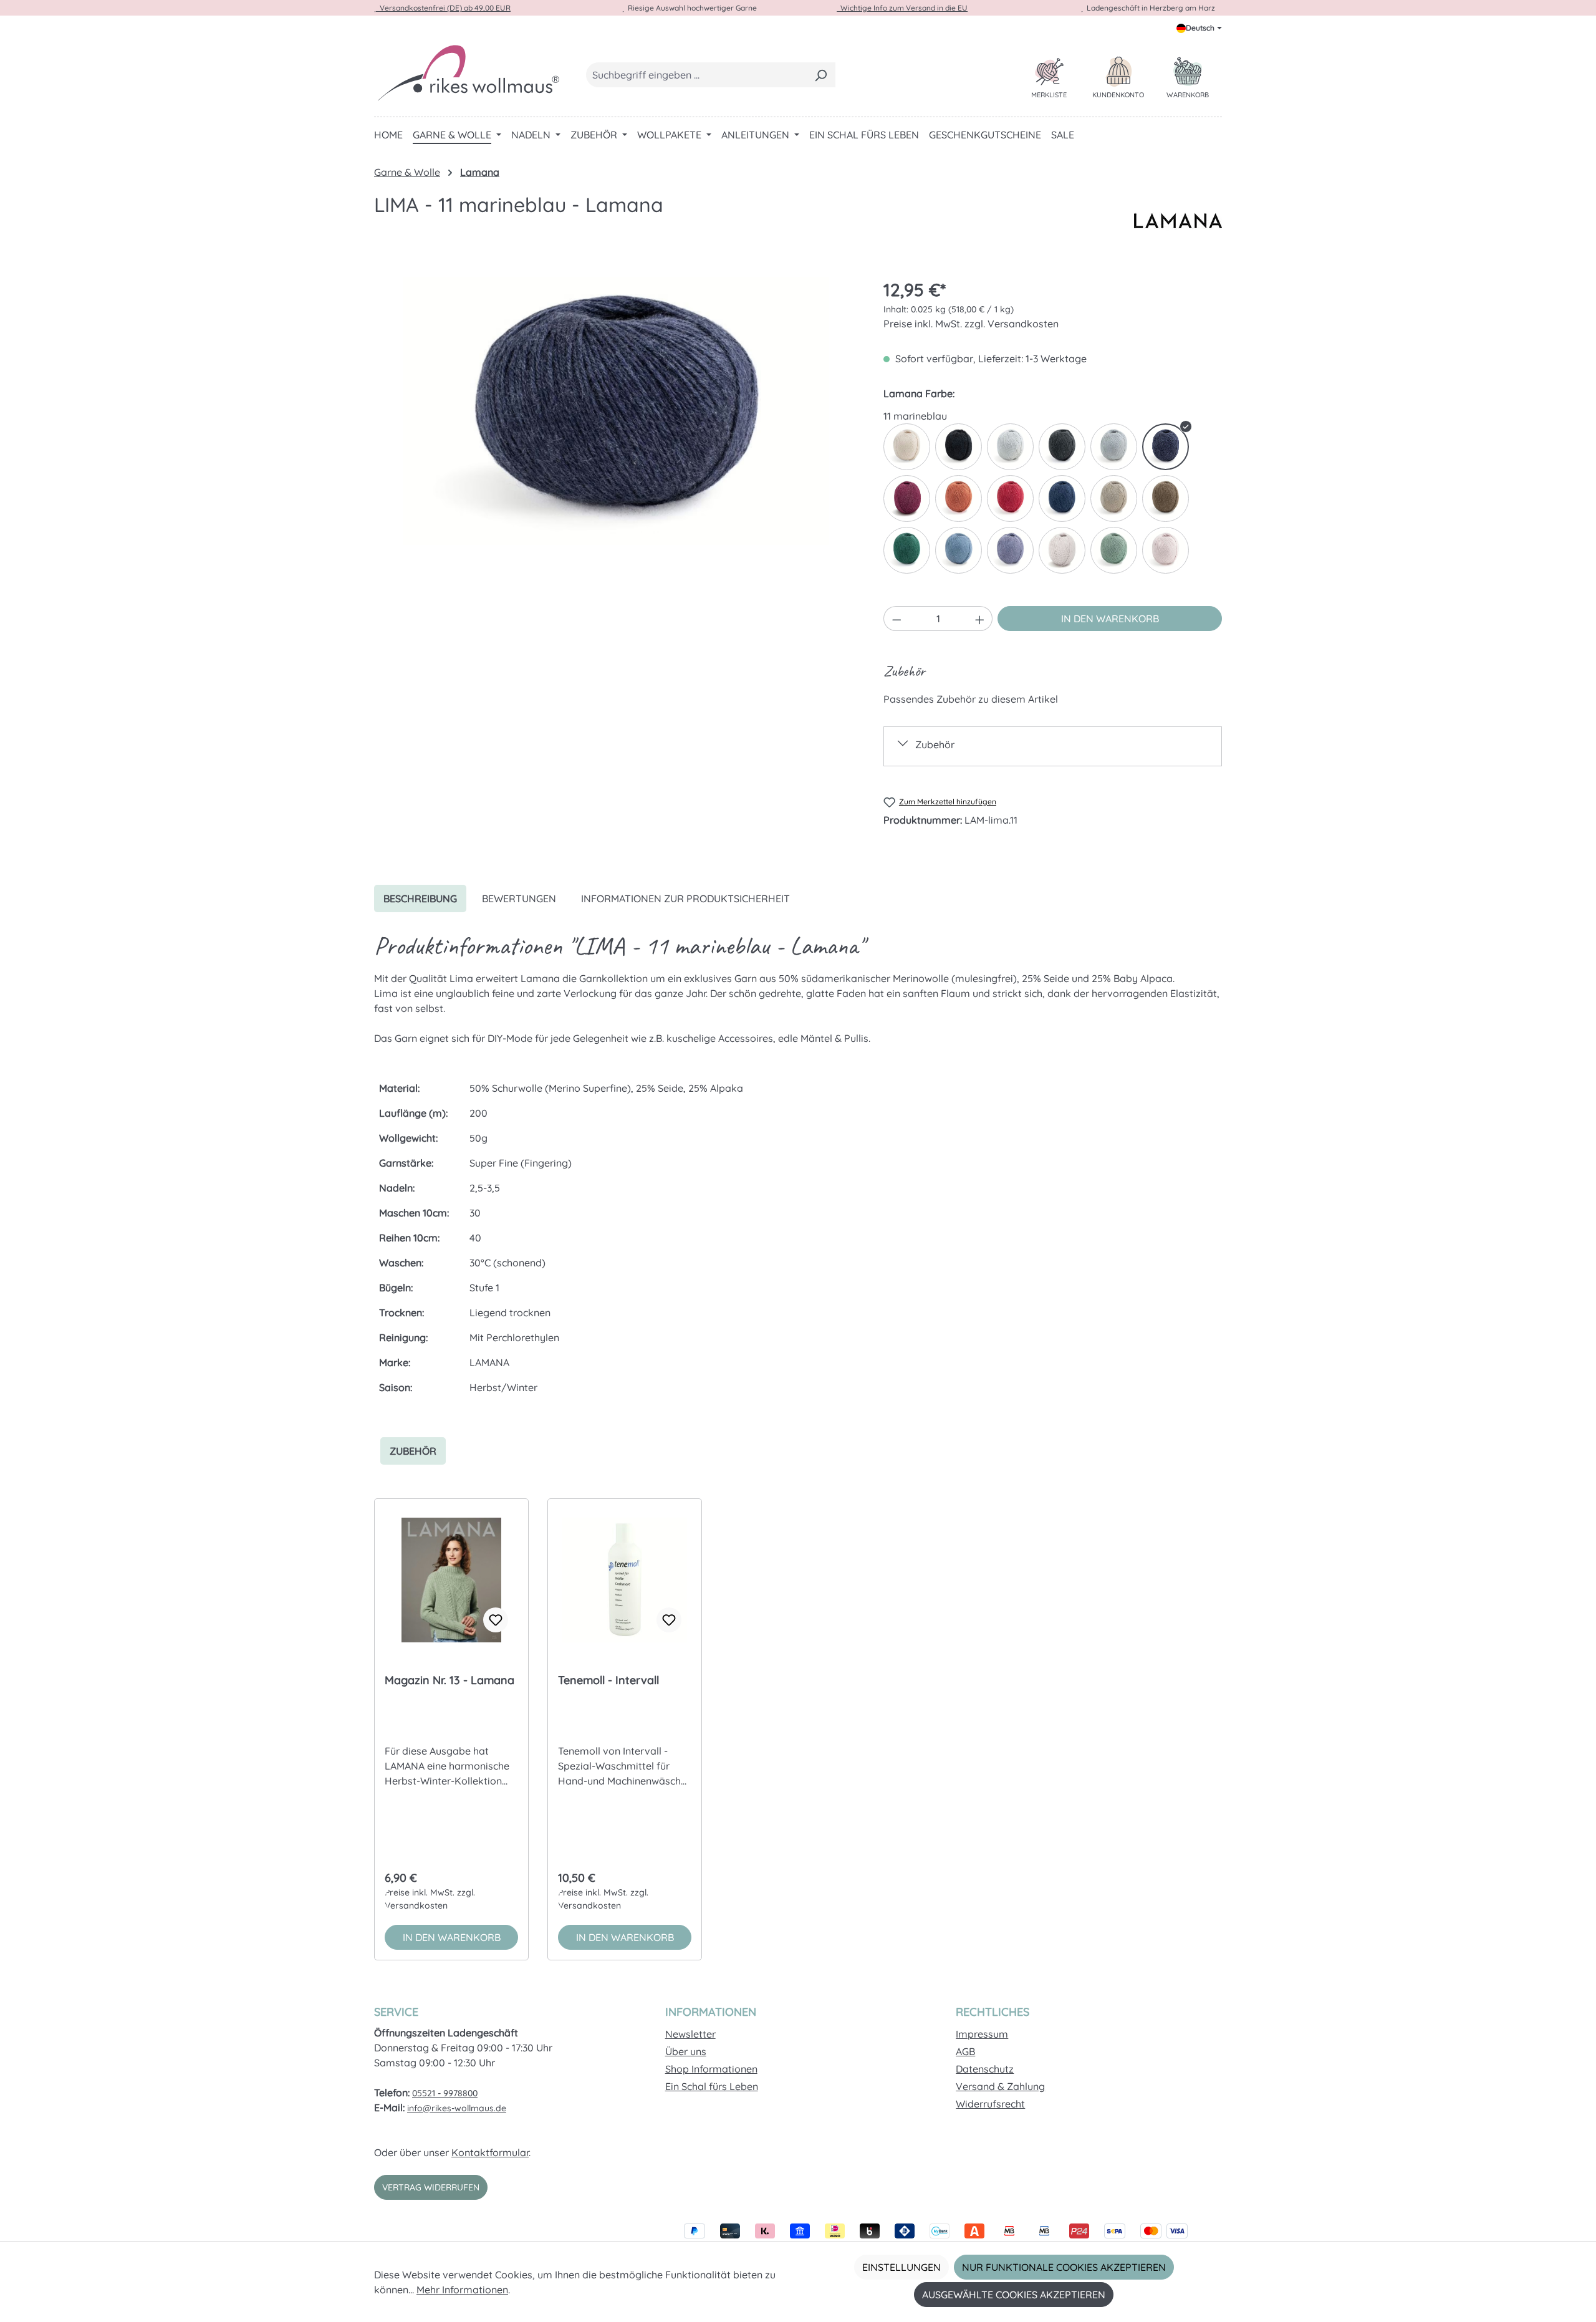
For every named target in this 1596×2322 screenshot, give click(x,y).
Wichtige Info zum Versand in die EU (902, 8)
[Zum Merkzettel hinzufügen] (496, 1620)
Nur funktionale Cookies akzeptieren (1064, 2267)
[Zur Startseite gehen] (468, 72)
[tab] (420, 898)
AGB (965, 2051)
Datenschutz (985, 2069)
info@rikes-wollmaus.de (457, 2108)
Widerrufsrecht (990, 2104)
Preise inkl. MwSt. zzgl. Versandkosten (971, 324)
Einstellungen (901, 2267)
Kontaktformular (490, 2152)
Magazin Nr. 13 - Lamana (449, 1680)
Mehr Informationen (462, 2290)
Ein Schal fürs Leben (712, 2086)
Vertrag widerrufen (431, 2187)
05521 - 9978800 (445, 2093)
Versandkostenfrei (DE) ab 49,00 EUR (443, 8)
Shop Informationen (711, 2069)
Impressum (982, 2034)
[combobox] (696, 75)
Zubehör (935, 744)
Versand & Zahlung (1000, 2086)
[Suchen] (821, 75)
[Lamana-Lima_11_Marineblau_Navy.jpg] (616, 411)
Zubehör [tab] (413, 1451)
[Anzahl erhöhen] (980, 619)
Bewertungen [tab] (519, 898)
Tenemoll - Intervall (608, 1680)
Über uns (686, 2051)
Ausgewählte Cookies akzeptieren (1014, 2295)
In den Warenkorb (1110, 619)
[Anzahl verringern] (897, 619)
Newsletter (690, 2034)
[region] (616, 411)
